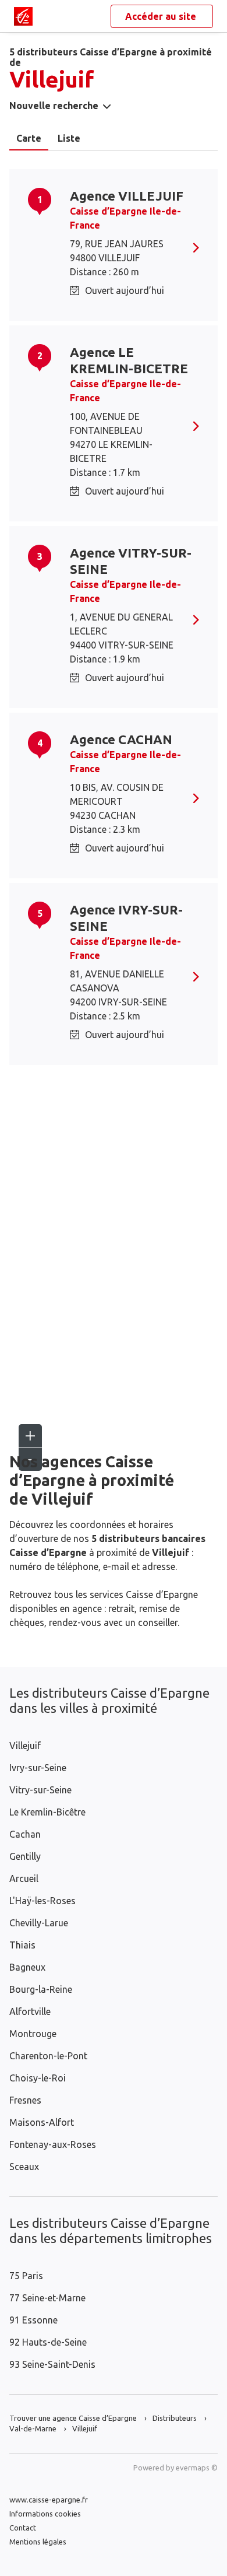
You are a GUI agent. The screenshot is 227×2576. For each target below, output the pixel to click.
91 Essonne (33, 2320)
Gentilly (25, 1856)
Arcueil (24, 1878)
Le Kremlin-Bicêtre (47, 1812)
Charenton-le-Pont (48, 2056)
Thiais (22, 1945)
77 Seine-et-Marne (47, 2298)
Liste (69, 138)
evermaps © (197, 2468)
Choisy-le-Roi (38, 2078)
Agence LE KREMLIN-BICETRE (129, 360)
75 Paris (26, 2276)
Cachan (25, 1834)
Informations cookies (45, 2514)
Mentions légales (38, 2542)
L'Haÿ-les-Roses (42, 1901)
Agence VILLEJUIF (127, 196)
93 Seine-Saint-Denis (52, 2364)
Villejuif (25, 1746)
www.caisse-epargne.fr (49, 2500)
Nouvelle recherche (54, 106)
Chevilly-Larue (39, 1923)
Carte (29, 138)
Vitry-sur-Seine (40, 1790)
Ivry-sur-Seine (38, 1768)
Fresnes (25, 2100)
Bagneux (27, 1967)
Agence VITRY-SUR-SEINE (131, 561)
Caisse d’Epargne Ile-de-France (125, 218)
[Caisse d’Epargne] (23, 16)
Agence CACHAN (121, 739)
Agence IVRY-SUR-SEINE (126, 918)
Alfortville (30, 2011)
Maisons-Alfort (42, 2122)
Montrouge (33, 2034)
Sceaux (24, 2167)
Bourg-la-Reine (41, 1989)
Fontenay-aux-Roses (53, 2144)
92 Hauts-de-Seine (48, 2342)
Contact (23, 2528)
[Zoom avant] (30, 1436)
